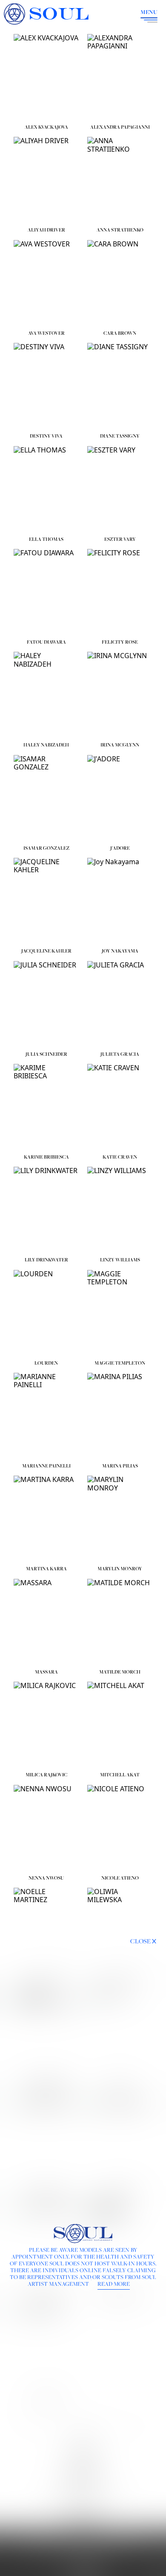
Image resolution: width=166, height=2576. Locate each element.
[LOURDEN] (46, 1313)
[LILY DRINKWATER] (46, 1210)
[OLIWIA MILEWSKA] (120, 1931)
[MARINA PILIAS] (120, 1416)
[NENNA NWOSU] (46, 1828)
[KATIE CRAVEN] (120, 1107)
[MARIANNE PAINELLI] (46, 1416)
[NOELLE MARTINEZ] (46, 1931)
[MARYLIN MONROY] (120, 1519)
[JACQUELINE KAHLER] (46, 901)
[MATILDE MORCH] (120, 1622)
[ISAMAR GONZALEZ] (46, 798)
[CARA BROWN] (120, 283)
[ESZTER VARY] (120, 489)
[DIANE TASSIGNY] (120, 386)
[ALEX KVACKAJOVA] (46, 77)
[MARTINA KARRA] (46, 1519)
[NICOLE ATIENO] (120, 1828)
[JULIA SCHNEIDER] (46, 1004)
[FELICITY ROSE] (120, 592)
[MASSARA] (46, 1622)
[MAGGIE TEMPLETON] (120, 1313)
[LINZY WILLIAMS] (120, 1210)
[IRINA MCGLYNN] (120, 695)
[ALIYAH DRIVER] (46, 180)
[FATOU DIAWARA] (46, 592)
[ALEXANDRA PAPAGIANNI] (120, 77)
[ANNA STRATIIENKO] (120, 180)
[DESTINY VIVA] (46, 386)
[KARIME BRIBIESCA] (46, 1107)
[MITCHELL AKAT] (120, 1725)
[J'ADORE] (120, 798)
